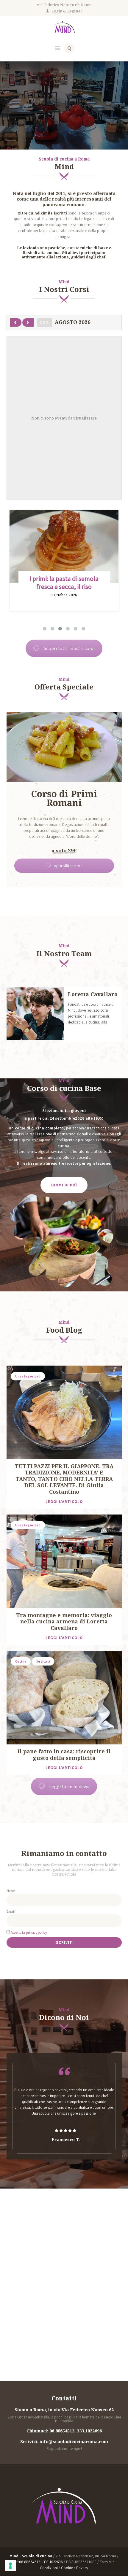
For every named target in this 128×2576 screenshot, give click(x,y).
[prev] (16, 322)
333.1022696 (89, 2431)
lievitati (43, 1661)
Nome (11, 1891)
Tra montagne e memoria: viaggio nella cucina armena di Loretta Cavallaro (64, 1622)
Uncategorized (28, 1376)
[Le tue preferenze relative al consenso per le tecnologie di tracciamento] (10, 2566)
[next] (28, 322)
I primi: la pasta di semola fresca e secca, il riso (64, 583)
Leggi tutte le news (69, 1786)
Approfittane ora (68, 866)
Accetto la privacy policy (29, 1932)
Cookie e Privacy (75, 2568)
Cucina (21, 1661)
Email (11, 1911)
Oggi (45, 323)
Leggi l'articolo (64, 1502)
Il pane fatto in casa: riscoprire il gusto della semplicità (64, 1755)
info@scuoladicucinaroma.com (74, 2442)
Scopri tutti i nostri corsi (64, 120)
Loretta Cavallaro (93, 994)
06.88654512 (62, 2431)
